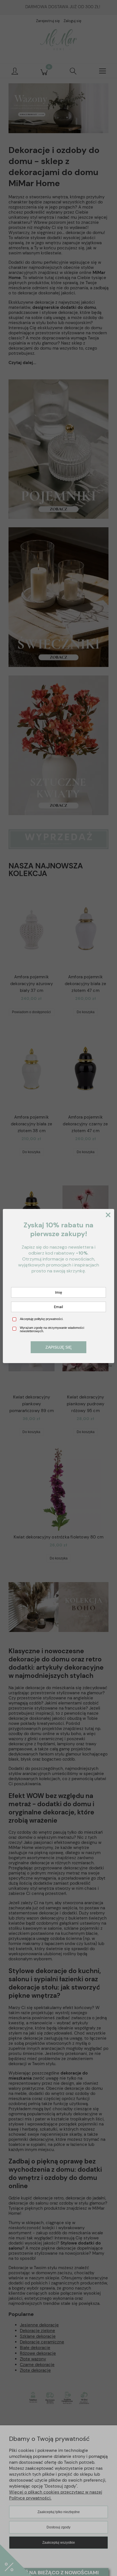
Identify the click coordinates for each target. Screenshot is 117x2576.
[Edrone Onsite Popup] (58, 1288)
